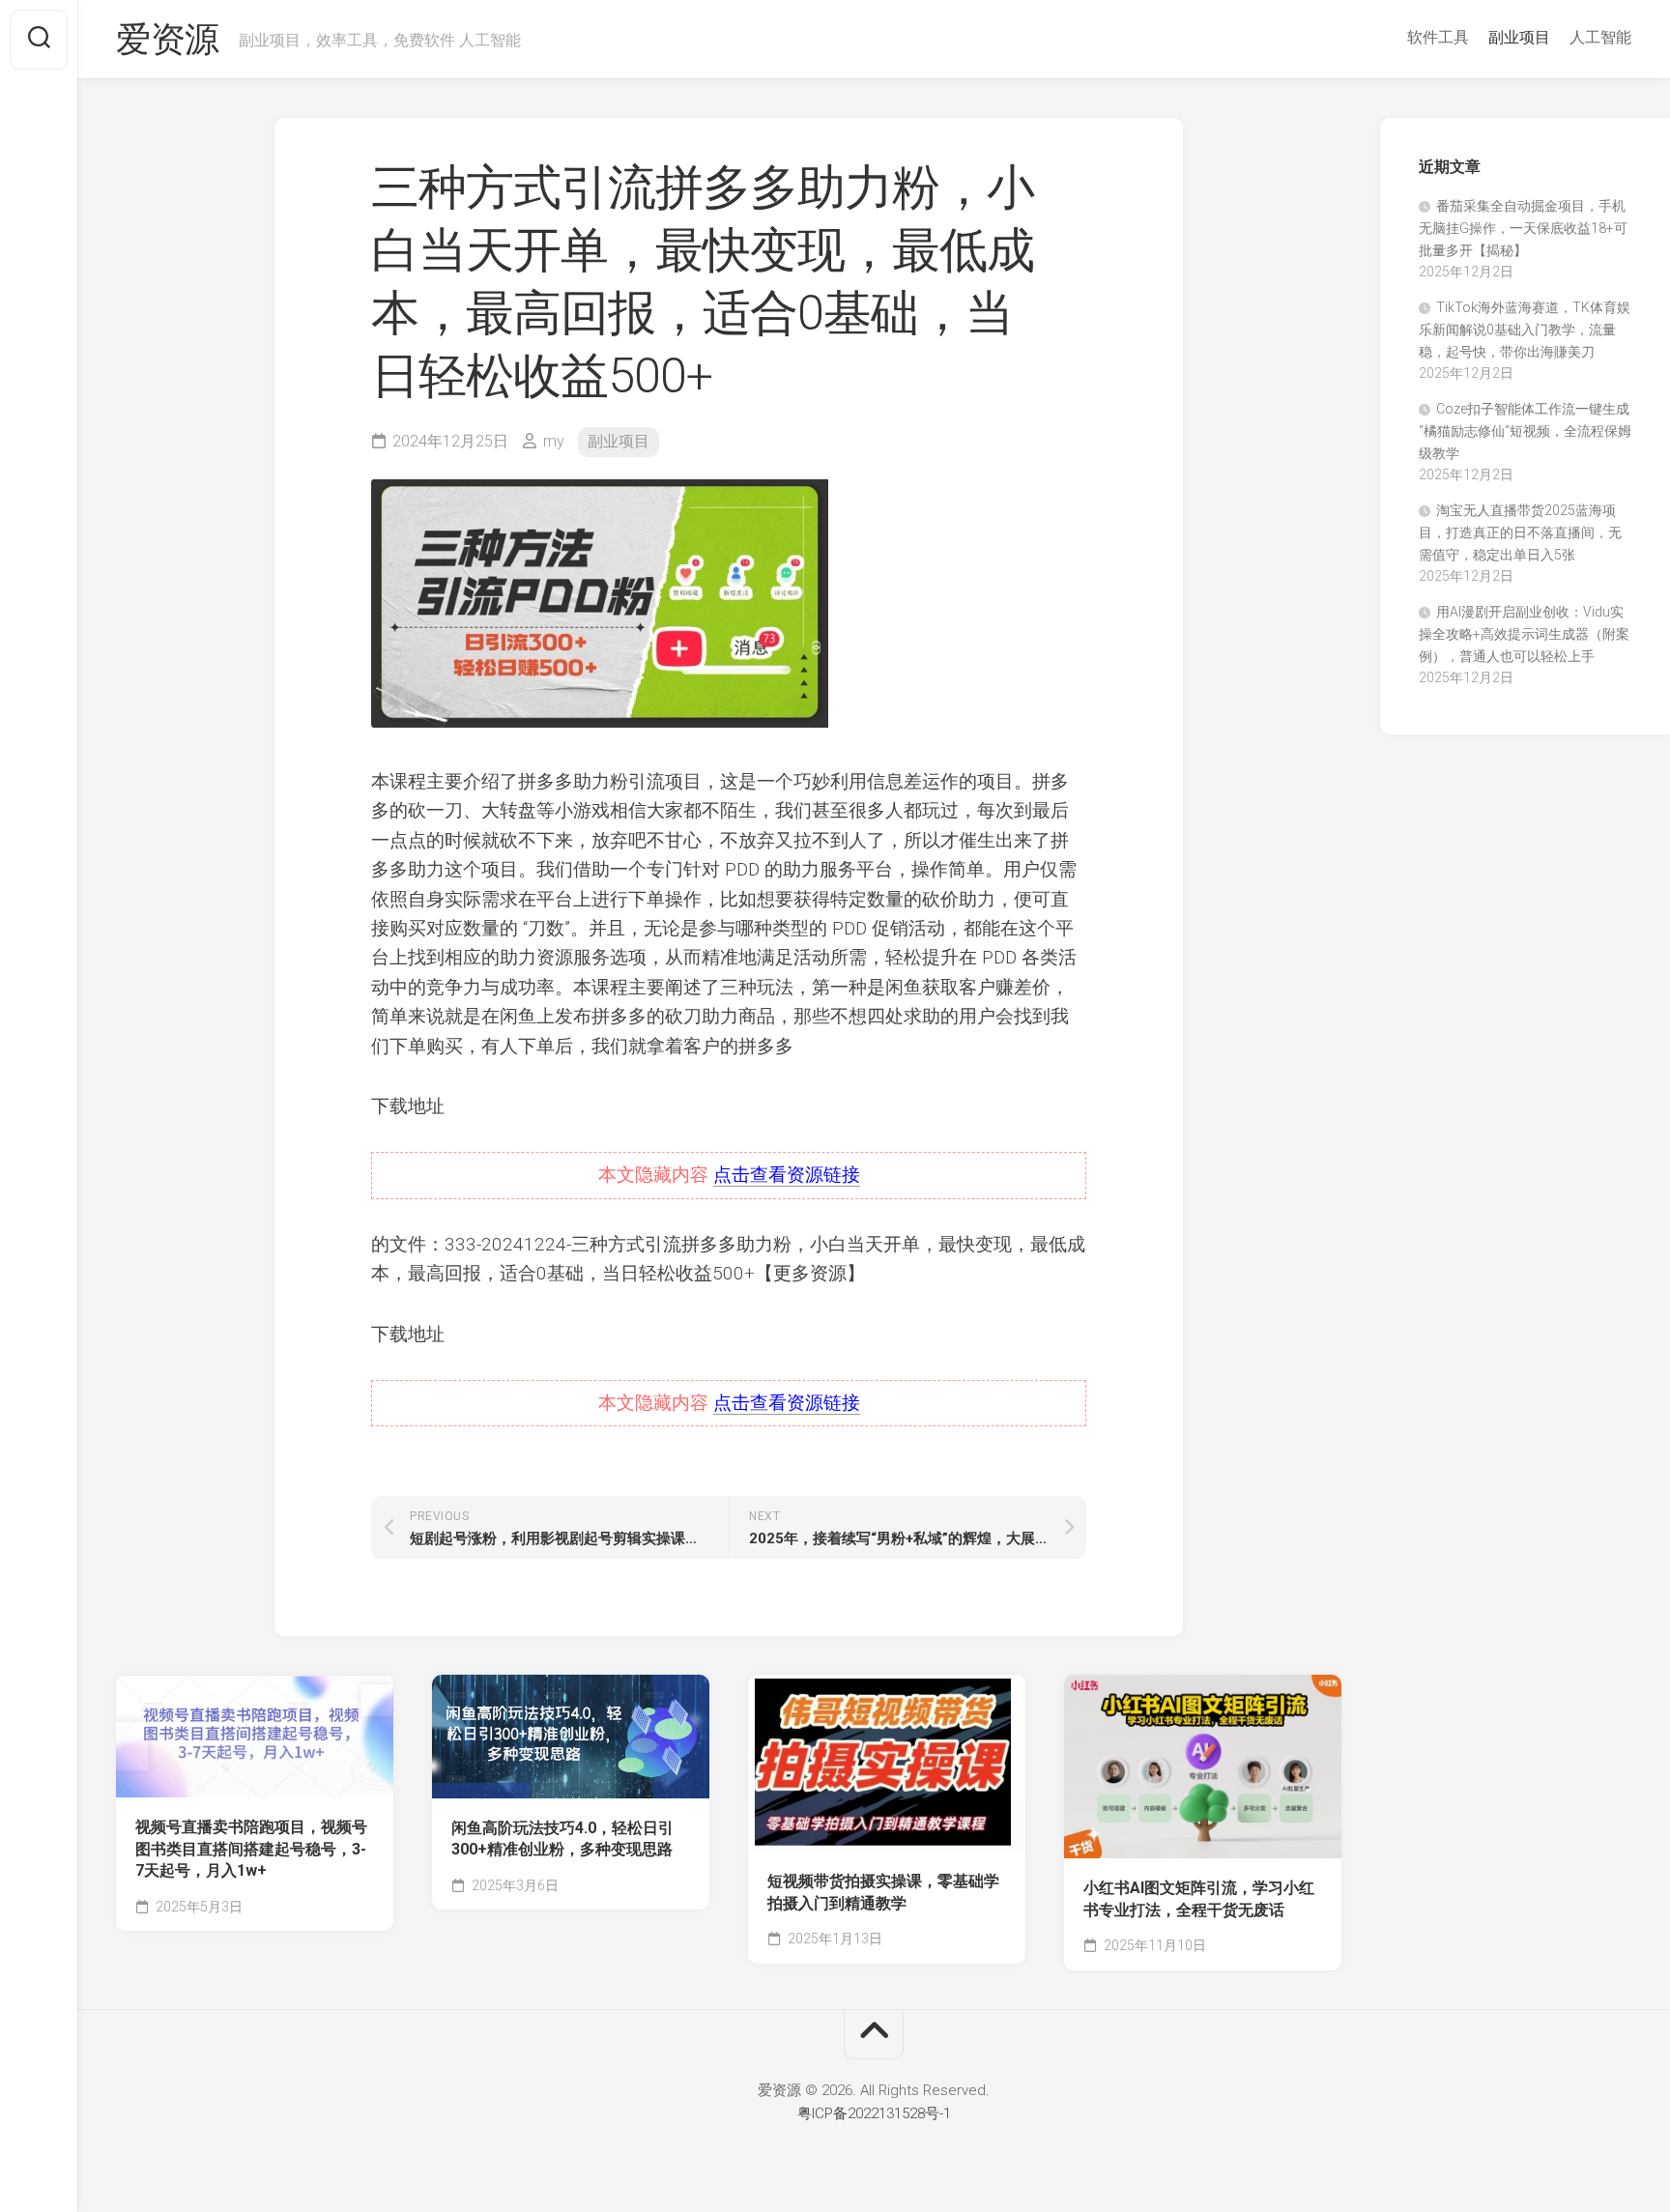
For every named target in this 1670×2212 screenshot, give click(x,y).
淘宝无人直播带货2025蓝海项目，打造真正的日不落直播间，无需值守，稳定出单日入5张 (1520, 532)
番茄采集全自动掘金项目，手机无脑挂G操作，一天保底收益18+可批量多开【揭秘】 (1523, 228)
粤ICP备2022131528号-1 (874, 2113)
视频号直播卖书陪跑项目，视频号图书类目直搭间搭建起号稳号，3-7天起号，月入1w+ (251, 1849)
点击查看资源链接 (787, 1175)
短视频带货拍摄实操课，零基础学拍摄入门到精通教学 (883, 1892)
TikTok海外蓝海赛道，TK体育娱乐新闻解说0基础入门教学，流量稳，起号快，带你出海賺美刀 (1525, 330)
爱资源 (168, 40)
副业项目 (1519, 37)
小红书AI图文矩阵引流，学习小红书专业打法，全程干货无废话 (1199, 1899)
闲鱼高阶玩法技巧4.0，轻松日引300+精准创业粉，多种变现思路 (562, 1839)
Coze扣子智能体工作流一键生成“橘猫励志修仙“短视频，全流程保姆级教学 (1525, 431)
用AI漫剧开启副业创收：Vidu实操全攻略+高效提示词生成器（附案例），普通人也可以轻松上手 (1524, 634)
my (554, 441)
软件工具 (1438, 37)
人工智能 (1600, 37)
